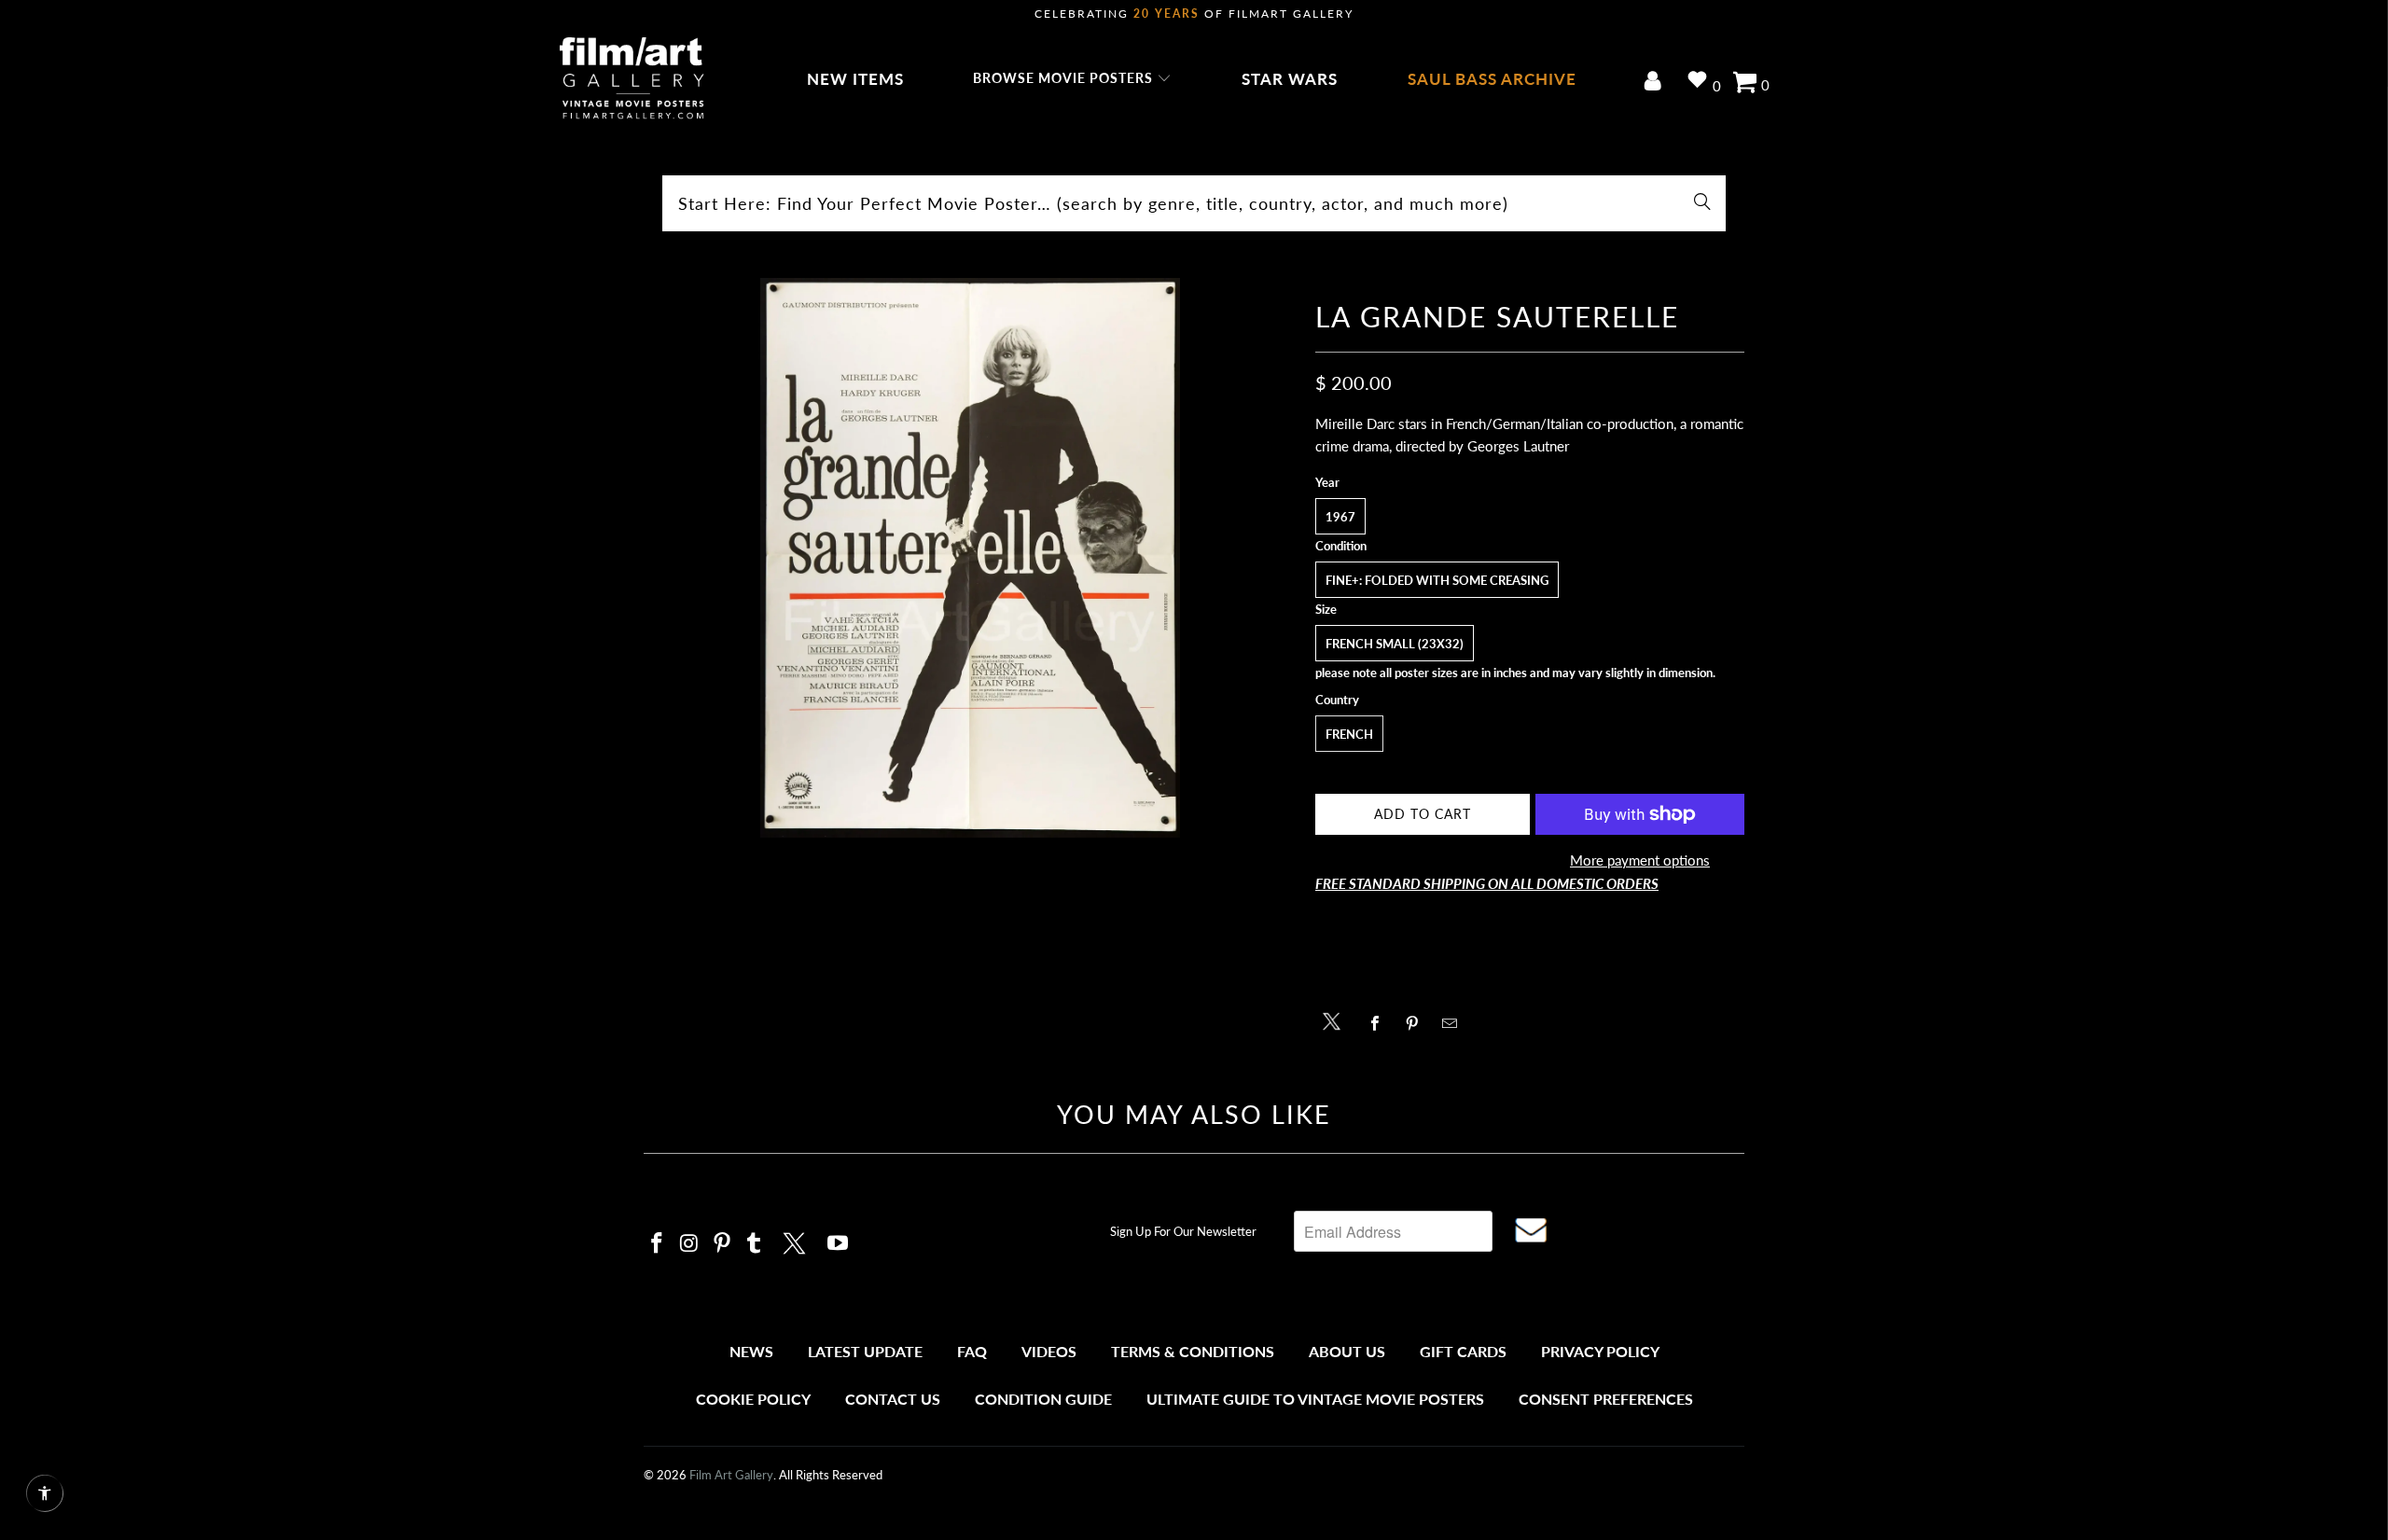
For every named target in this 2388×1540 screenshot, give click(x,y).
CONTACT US (893, 1399)
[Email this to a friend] (1455, 1023)
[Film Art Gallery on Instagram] (690, 1244)
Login (1656, 83)
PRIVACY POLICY (1600, 1351)
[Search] (1702, 203)
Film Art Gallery (731, 1475)
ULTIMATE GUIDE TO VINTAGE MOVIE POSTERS (1315, 1399)
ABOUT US (1347, 1351)
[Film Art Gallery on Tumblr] (755, 1244)
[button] (1072, 79)
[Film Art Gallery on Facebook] (658, 1244)
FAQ (972, 1351)
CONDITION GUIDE (1043, 1399)
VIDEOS (1049, 1351)
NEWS (751, 1351)
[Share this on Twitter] (1336, 1020)
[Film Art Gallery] (632, 79)
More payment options (1640, 860)
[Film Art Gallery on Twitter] (797, 1241)
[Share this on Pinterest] (1417, 1023)
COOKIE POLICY (753, 1399)
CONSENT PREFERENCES (1606, 1399)
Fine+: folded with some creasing (1437, 580)
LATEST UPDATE (865, 1351)
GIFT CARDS (1463, 1351)
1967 (1340, 517)
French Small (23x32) (1395, 644)
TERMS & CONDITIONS (1193, 1351)
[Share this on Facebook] (1380, 1023)
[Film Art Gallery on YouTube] (839, 1244)
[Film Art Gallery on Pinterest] (722, 1244)
